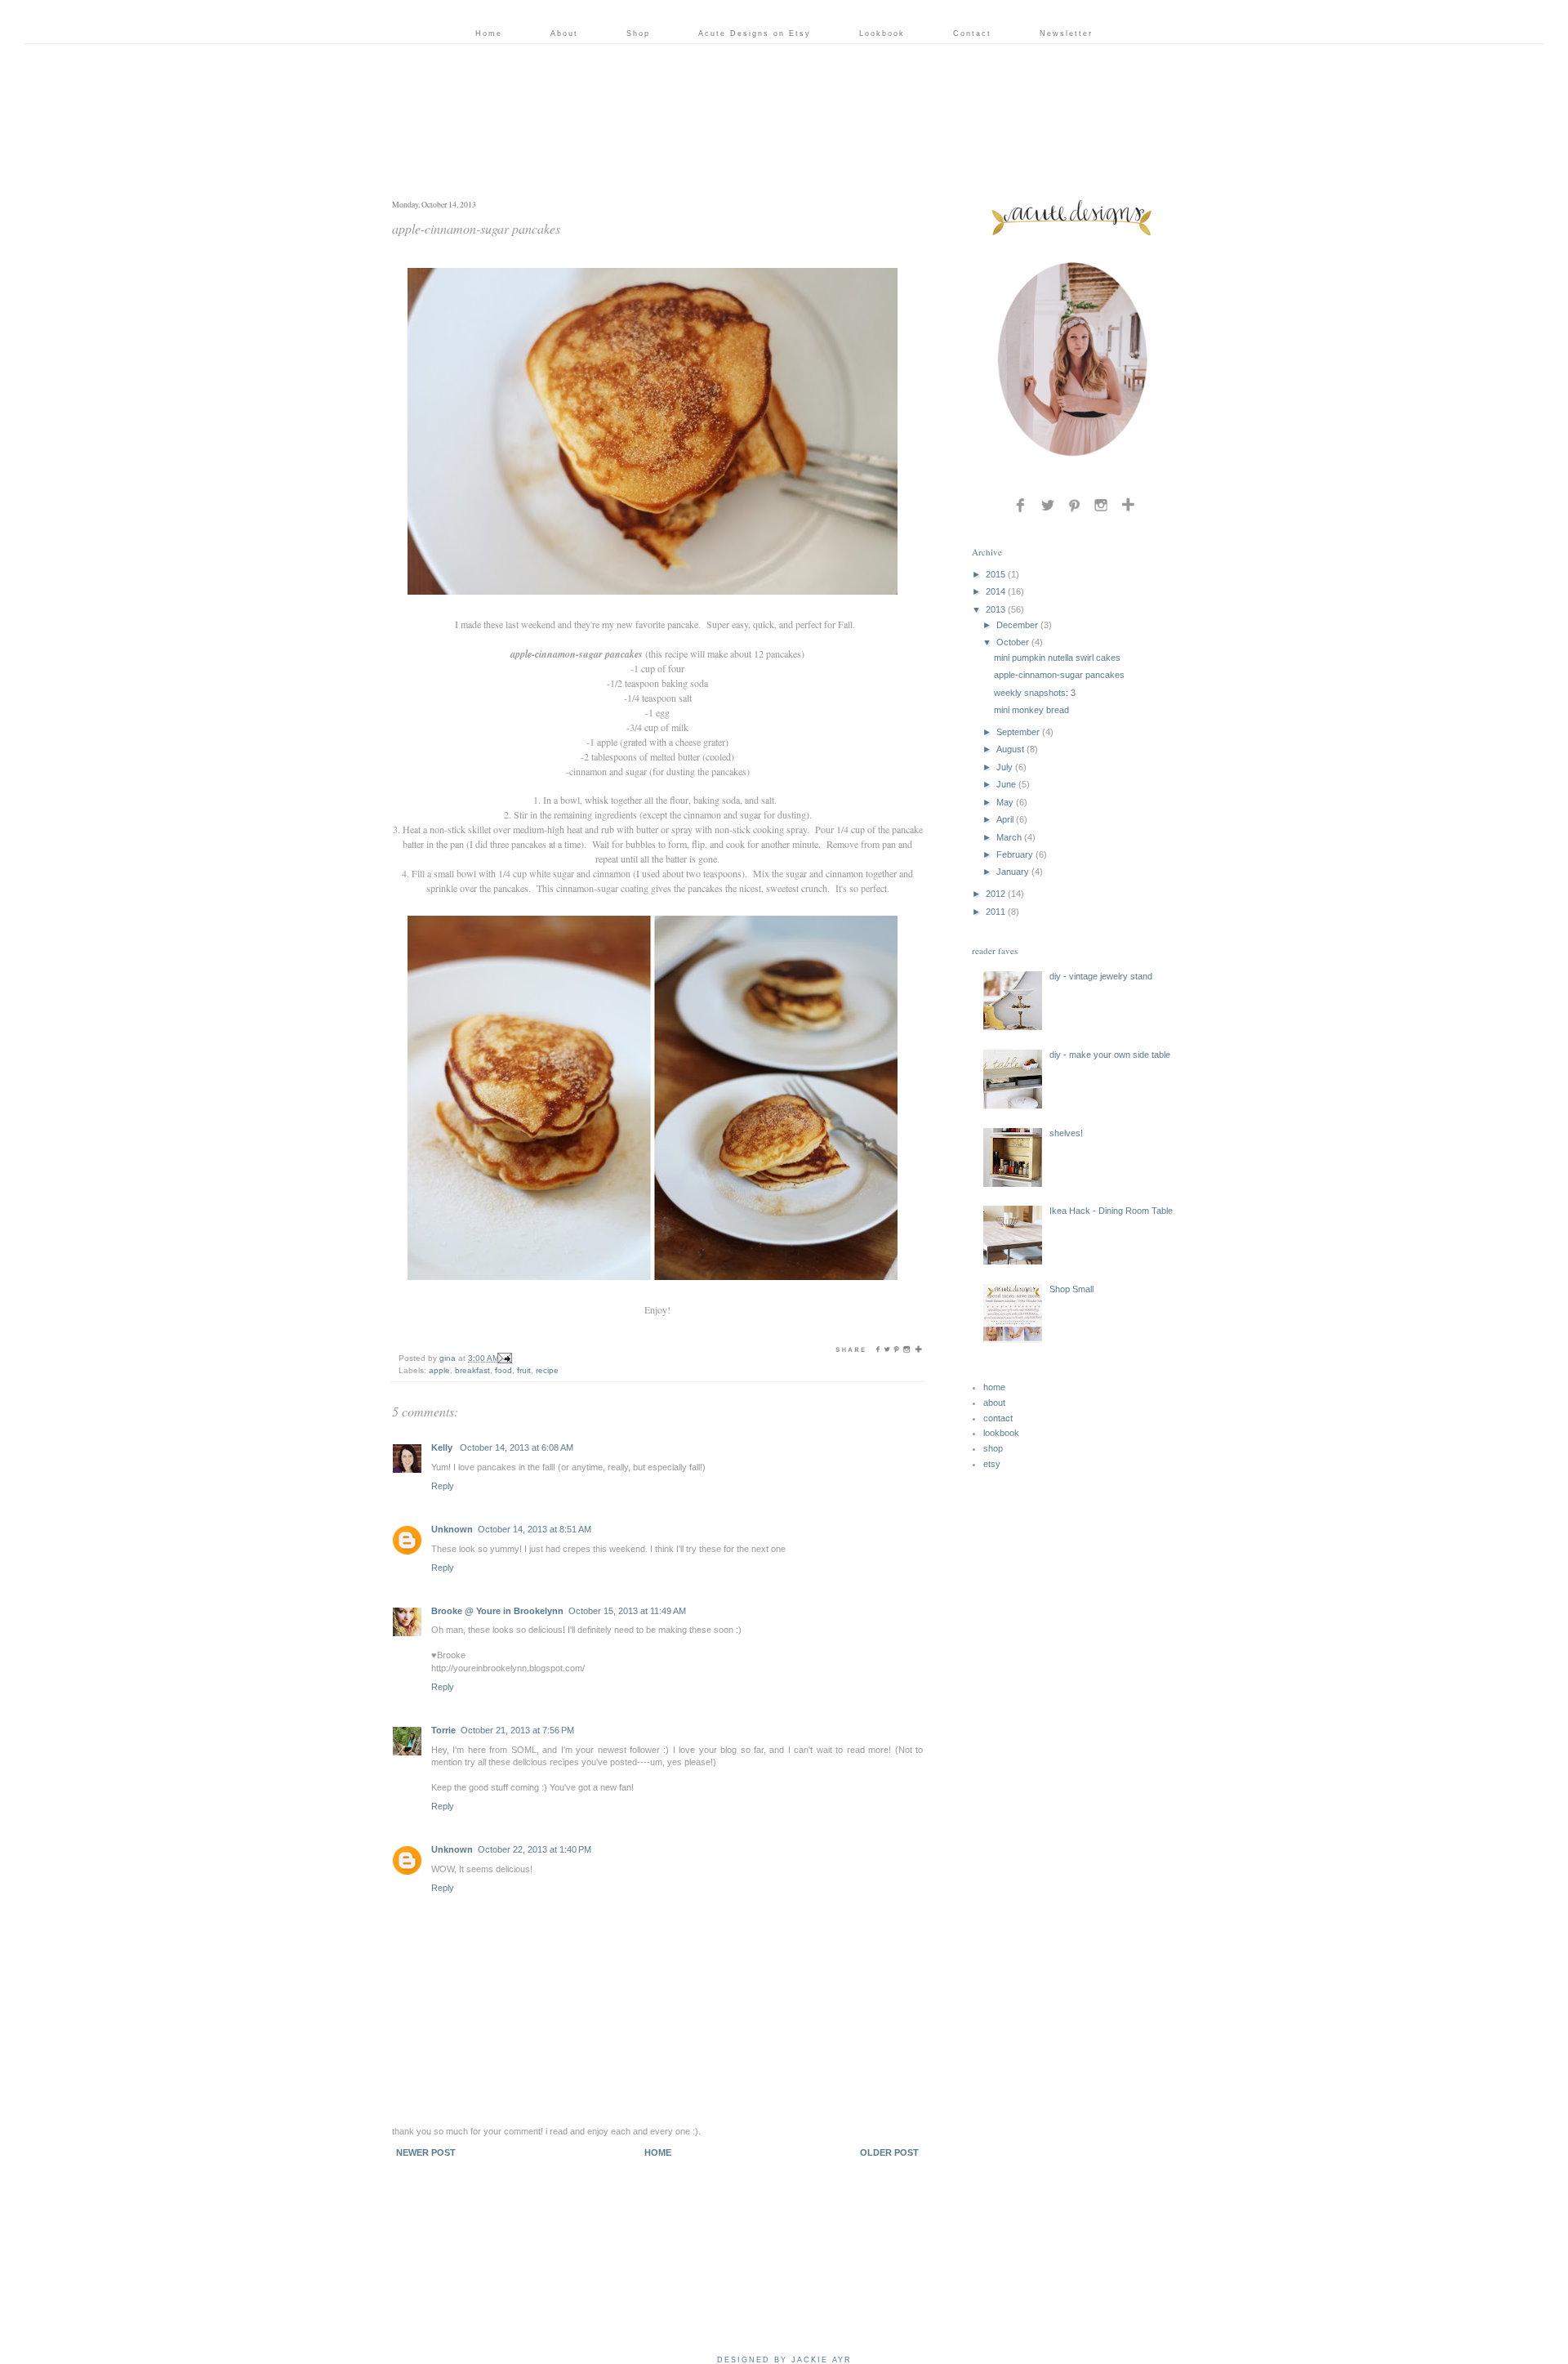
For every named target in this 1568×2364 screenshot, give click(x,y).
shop (993, 1448)
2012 (996, 894)
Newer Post (426, 2152)
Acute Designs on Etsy (755, 33)
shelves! (1066, 1133)
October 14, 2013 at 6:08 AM (517, 1447)
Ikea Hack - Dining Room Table (1111, 1211)
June (1006, 784)
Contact (972, 33)
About (564, 33)
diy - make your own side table (1110, 1055)
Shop (638, 33)
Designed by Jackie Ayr (784, 2360)
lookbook (1001, 1433)
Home (489, 33)
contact (998, 1418)
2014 (996, 591)
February (1015, 854)
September (1018, 732)
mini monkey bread (1031, 710)
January (1013, 872)
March (1009, 837)
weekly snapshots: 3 (1035, 693)
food (503, 1370)
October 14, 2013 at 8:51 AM (535, 1529)
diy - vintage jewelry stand (1101, 976)
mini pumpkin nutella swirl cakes (1057, 658)
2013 (996, 609)
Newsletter (1066, 33)
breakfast (472, 1370)
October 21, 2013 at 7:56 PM (517, 1730)
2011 (996, 912)
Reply (443, 1486)
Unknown (452, 1529)
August (1010, 749)
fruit (524, 1370)
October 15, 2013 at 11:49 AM (627, 1611)
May (1005, 802)
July (1004, 767)
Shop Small (1071, 1289)
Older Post (889, 2152)
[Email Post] (504, 1358)
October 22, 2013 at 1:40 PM (535, 1849)
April (1005, 819)
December (1017, 625)
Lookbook (882, 33)
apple (439, 1370)
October (1013, 642)
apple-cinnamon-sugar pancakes (1059, 675)
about (994, 1403)
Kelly (443, 1447)
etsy (992, 1464)
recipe (547, 1370)
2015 (996, 574)
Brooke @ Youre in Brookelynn (497, 1611)
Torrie (443, 1730)
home (994, 1387)
